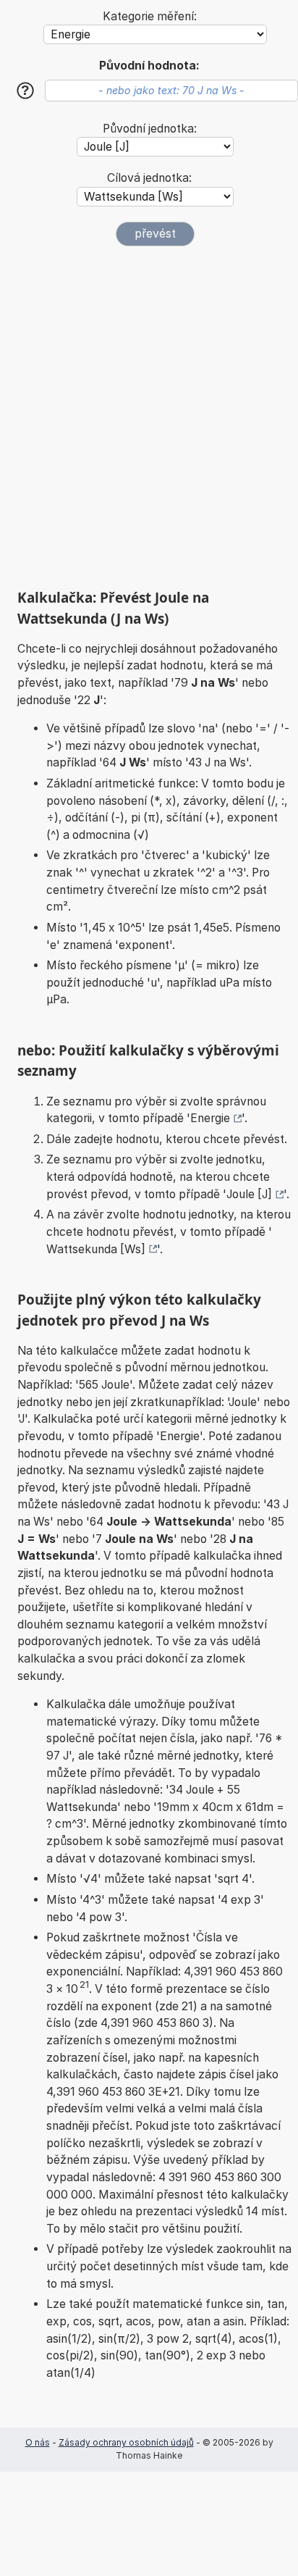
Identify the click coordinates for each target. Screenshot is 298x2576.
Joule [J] (249, 1194)
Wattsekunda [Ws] (96, 1249)
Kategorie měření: (150, 16)
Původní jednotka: (150, 129)
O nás (38, 2442)
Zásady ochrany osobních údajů (126, 2442)
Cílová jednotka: (149, 178)
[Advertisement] (149, 417)
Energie (210, 1118)
